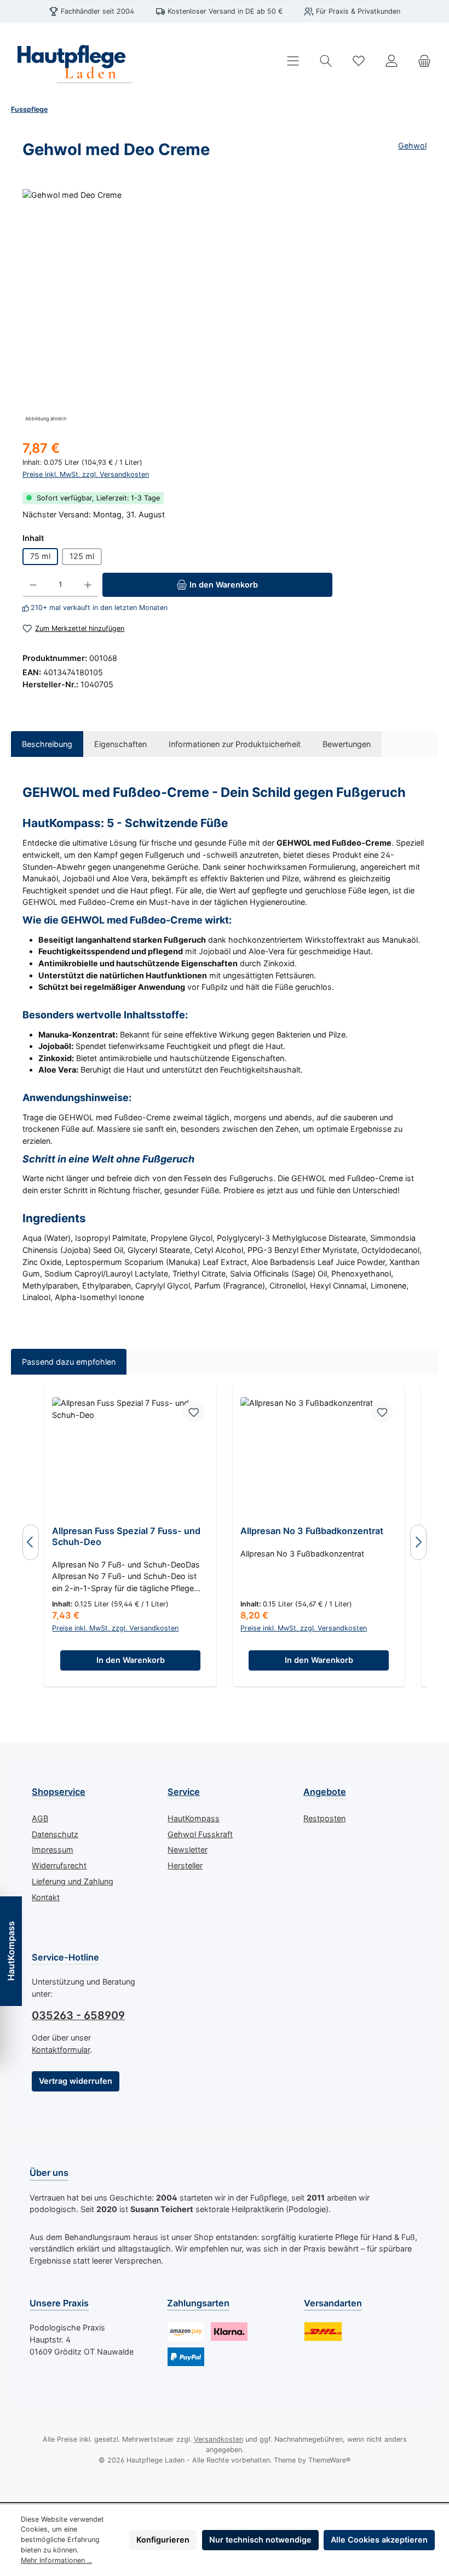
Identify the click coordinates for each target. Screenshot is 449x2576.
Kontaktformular (61, 2050)
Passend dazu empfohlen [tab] (69, 1362)
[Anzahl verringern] (33, 585)
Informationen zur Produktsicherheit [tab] (235, 744)
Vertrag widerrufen (76, 2081)
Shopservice (59, 1792)
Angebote (325, 1792)
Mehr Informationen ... (56, 2560)
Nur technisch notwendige (260, 2540)
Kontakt (46, 1897)
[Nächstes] (418, 1542)
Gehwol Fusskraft (200, 1834)
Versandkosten (218, 2439)
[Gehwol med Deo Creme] (224, 307)
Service (184, 1792)
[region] (225, 307)
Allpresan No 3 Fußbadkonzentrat (312, 1531)
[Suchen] (326, 61)
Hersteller (185, 1865)
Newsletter (188, 1850)
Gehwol (412, 146)
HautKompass (194, 1818)
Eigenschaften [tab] (120, 744)
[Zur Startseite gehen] (71, 61)
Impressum (53, 1850)
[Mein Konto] (392, 61)
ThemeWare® (329, 2460)
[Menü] (293, 61)
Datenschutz (55, 1834)
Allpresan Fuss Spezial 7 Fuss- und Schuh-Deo (126, 1537)
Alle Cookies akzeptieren (379, 2540)
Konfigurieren (163, 2540)
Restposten (324, 1818)
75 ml (40, 556)
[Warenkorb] (424, 61)
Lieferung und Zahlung (73, 1881)
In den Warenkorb (131, 1660)
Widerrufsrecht (59, 1865)
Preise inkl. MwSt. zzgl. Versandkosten (86, 474)
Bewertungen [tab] (347, 744)
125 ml (82, 556)
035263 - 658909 (78, 2015)
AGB (40, 1818)
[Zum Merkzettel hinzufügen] (193, 1412)
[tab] (47, 744)
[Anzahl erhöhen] (88, 585)
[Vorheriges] (31, 1542)
